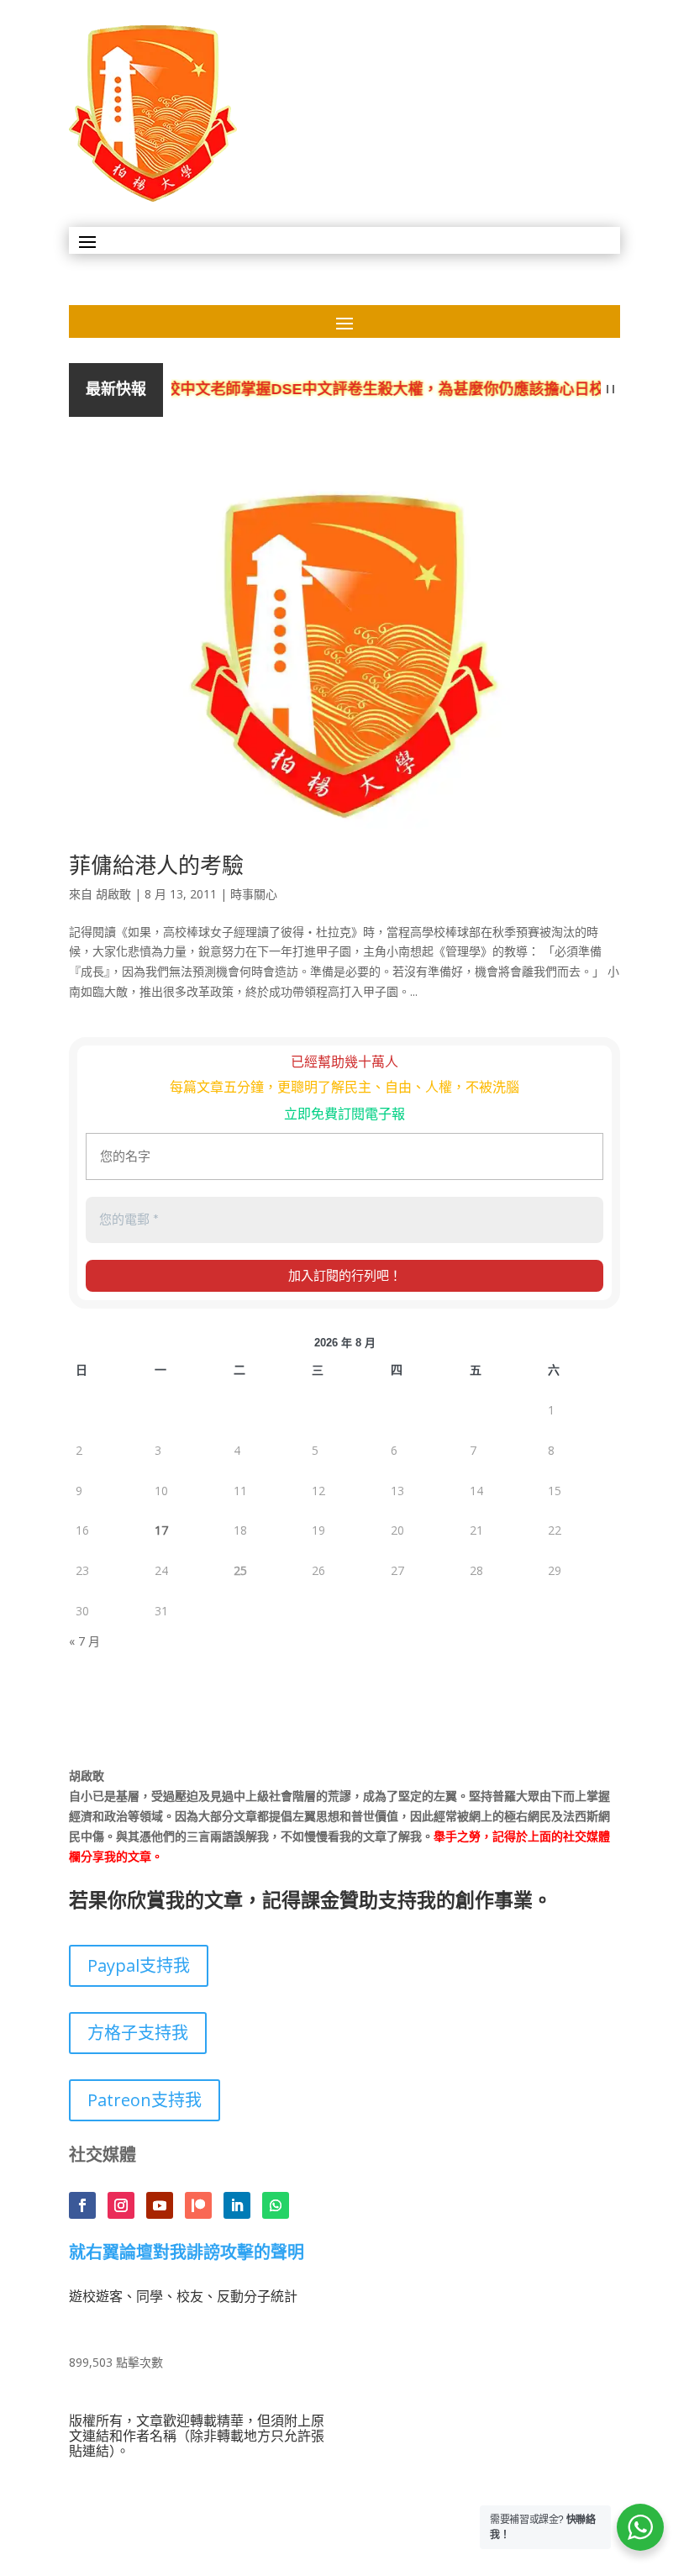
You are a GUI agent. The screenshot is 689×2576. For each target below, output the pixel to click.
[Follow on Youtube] (160, 2205)
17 (161, 1530)
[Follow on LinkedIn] (237, 2205)
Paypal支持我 (139, 1965)
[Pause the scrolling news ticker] (610, 390)
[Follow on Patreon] (198, 2205)
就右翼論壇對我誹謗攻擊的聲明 (187, 2253)
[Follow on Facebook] (82, 2205)
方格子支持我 (138, 2033)
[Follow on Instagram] (121, 2205)
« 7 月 (84, 1641)
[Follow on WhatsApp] (276, 2205)
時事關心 (254, 894)
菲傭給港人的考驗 (156, 865)
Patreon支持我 (145, 2100)
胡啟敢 (113, 894)
